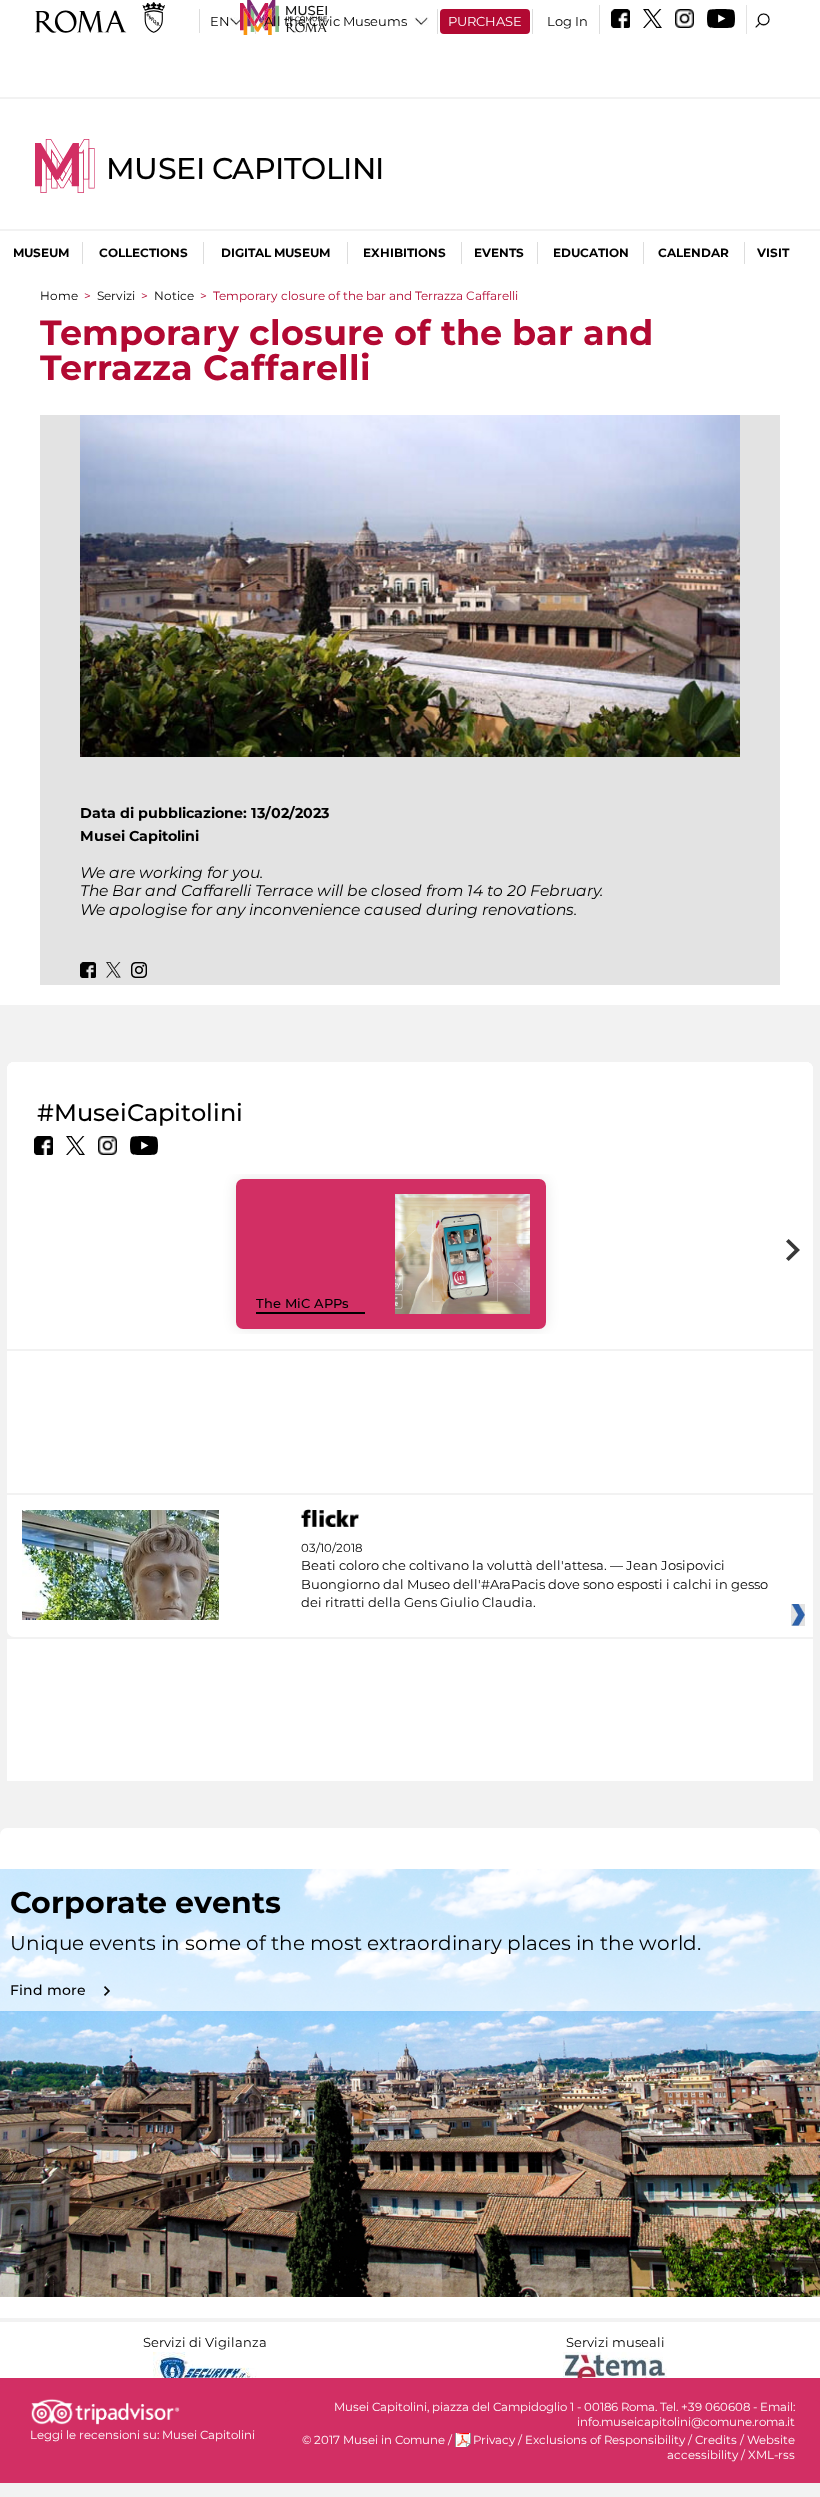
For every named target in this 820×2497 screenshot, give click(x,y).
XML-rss (771, 2455)
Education (591, 252)
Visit (773, 252)
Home (59, 295)
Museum (41, 252)
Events (499, 252)
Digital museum (275, 252)
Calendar (693, 252)
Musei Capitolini (245, 168)
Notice (174, 295)
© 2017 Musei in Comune (373, 2440)
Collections (143, 252)
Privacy (494, 2440)
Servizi (116, 295)
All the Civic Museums (335, 21)
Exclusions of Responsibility (605, 2440)
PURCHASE (485, 21)
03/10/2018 (534, 1575)
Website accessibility (731, 2447)
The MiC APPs (302, 1303)
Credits (716, 2440)
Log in (567, 21)
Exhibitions (404, 252)
